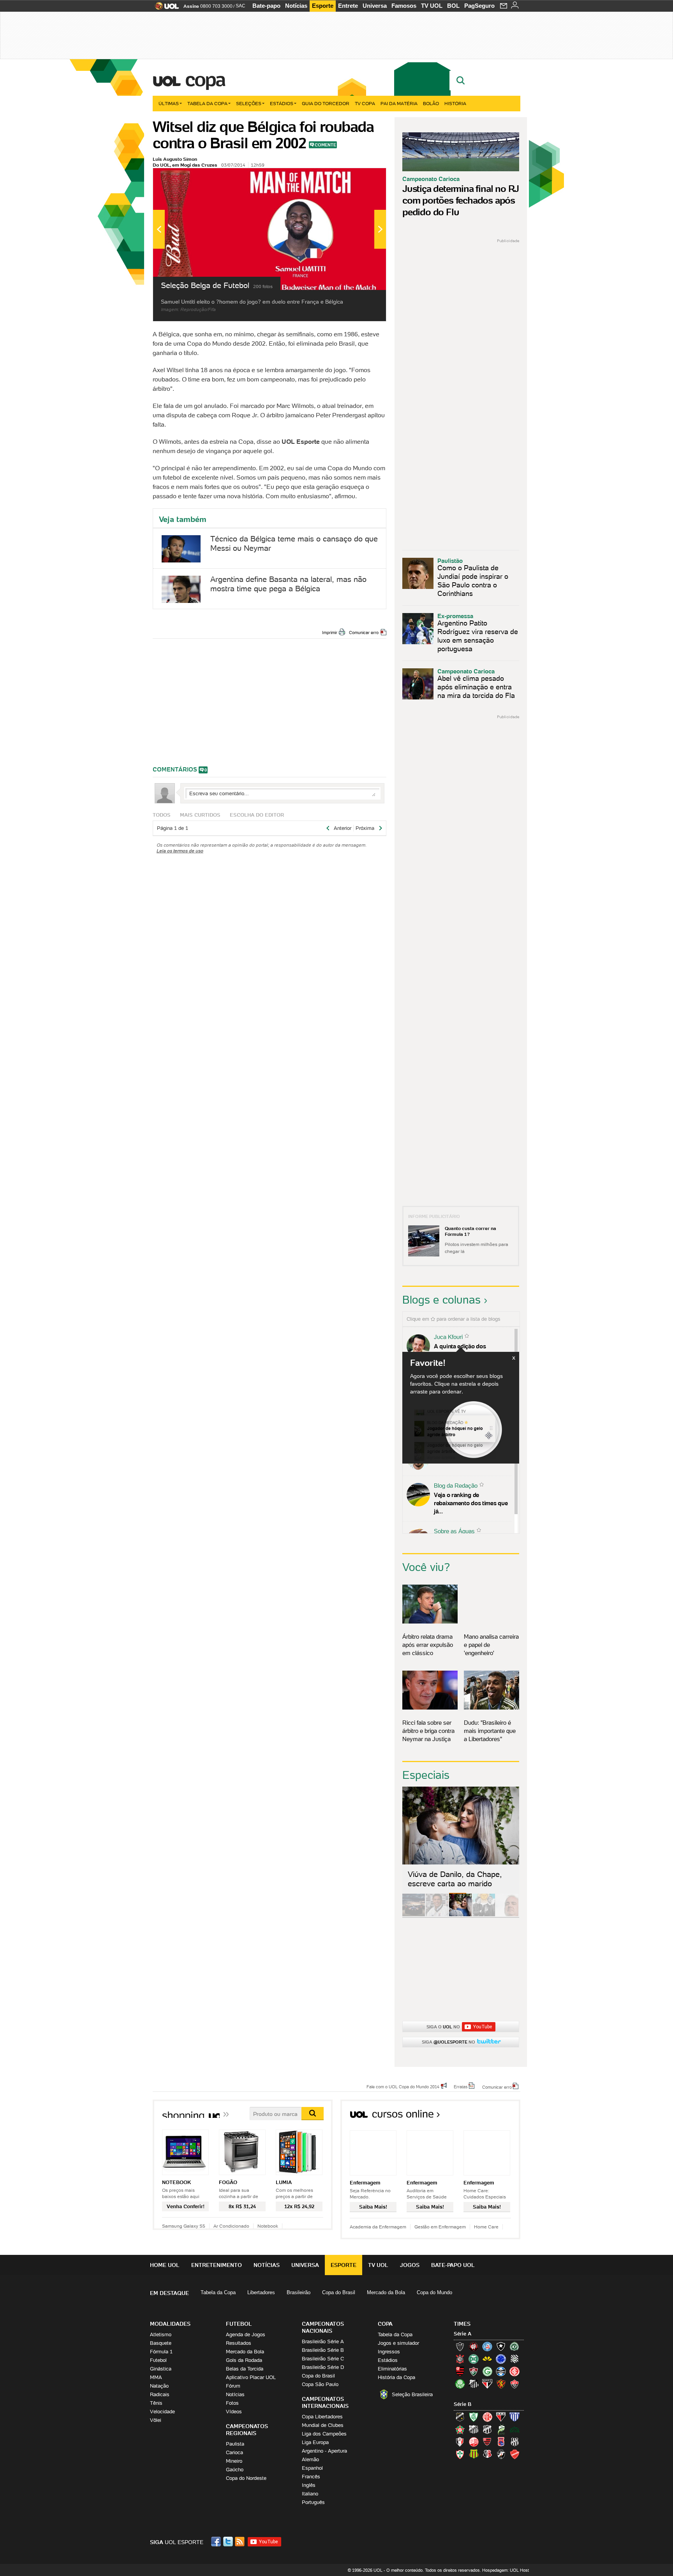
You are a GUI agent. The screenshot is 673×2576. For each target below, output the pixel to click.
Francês (311, 2477)
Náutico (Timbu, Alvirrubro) (474, 2442)
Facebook (217, 2542)
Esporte (323, 6)
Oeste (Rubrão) (487, 2442)
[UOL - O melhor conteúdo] (165, 8)
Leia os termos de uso (180, 851)
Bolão (431, 103)
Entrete (348, 6)
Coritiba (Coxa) (474, 2359)
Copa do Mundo (434, 2292)
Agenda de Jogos (246, 2334)
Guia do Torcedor (326, 103)
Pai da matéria (399, 103)
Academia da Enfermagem (378, 2227)
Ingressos (389, 2352)
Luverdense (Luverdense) (501, 2429)
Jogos (410, 2265)
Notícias (296, 6)
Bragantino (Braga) (474, 2429)
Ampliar (361, 178)
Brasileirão (299, 2292)
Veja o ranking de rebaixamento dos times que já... (471, 1503)
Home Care (486, 2227)
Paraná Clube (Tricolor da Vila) (501, 2442)
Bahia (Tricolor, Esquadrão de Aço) (487, 2346)
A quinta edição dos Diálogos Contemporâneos (469, 1350)
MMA (156, 2377)
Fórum (233, 2386)
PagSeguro (479, 6)
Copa (205, 79)
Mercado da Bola (386, 2292)
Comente (325, 145)
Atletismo (161, 2334)
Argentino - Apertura (324, 2451)
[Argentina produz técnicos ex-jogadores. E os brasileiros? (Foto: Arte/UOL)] (484, 1915)
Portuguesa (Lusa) (460, 2454)
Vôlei (156, 2420)
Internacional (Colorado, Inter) (514, 2371)
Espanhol (312, 2468)
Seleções (249, 103)
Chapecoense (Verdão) (514, 2346)
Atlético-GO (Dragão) (501, 2417)
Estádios (282, 103)
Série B (462, 2404)
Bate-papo (266, 6)
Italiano (310, 2494)
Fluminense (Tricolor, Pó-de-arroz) (474, 2371)
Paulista (235, 2444)
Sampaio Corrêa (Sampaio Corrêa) (474, 2454)
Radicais (160, 2394)
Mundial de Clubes (323, 2425)
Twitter (229, 2542)
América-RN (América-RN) (487, 2417)
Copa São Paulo (320, 2384)
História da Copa (396, 2377)
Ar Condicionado (231, 2226)
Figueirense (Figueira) (514, 2359)
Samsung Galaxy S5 (184, 2226)
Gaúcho (235, 2470)
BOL (453, 6)
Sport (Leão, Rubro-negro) (501, 2384)
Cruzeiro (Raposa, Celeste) (501, 2359)
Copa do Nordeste (246, 2478)
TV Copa (365, 103)
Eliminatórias (392, 2369)
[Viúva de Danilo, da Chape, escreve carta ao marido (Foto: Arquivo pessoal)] (460, 1915)
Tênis (156, 2403)
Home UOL (165, 2265)
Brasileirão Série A (323, 2341)
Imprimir (330, 633)
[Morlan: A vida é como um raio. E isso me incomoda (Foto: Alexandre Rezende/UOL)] (507, 1915)
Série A (462, 2334)
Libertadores (261, 2292)
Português (313, 2502)
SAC (240, 6)
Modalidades (170, 2324)
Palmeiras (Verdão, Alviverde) (460, 2384)
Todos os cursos (494, 2117)
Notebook (268, 2226)
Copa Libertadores (322, 2417)
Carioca (234, 2452)
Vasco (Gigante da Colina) (501, 2454)
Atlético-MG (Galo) (460, 2346)
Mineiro (234, 2461)
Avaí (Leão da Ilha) (514, 2417)
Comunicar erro (364, 633)
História (455, 103)
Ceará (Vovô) (487, 2429)
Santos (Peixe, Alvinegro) (474, 2384)
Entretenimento (217, 2265)
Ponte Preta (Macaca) (514, 2442)
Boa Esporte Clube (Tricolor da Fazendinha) (460, 2429)
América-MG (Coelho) (474, 2417)
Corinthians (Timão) (460, 2359)
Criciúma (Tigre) (487, 2359)
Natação (159, 2386)
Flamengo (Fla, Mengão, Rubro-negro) (460, 2371)
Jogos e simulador (398, 2343)
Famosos (404, 6)
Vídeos (234, 2412)
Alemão (310, 2459)
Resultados (239, 2343)
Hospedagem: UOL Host (506, 2570)
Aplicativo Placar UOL (251, 2377)
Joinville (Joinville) (460, 2442)
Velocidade (162, 2412)
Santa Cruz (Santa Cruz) (487, 2454)
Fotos (232, 2403)
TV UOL (432, 6)
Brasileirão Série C (323, 2359)
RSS (240, 2542)
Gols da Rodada (244, 2360)
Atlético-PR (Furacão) (474, 2346)
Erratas (461, 2086)
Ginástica (161, 2369)
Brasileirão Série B (323, 2350)
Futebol (158, 2360)
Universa (375, 6)
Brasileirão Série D (323, 2367)
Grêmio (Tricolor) (501, 2371)
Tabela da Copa (207, 103)
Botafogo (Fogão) (501, 2346)
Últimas (169, 103)
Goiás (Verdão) (487, 2371)
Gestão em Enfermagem (440, 2227)
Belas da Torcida (245, 2369)
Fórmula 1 (161, 2352)
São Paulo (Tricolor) (487, 2384)
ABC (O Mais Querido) (460, 2417)
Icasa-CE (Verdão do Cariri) (514, 2429)
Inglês (309, 2485)
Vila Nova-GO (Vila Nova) (514, 2454)
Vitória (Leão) (514, 2384)
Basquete (161, 2343)
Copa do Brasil (339, 2292)
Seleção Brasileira (412, 2394)
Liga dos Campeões (324, 2434)
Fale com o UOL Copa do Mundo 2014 (403, 2086)
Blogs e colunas (441, 1300)
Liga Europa (315, 2442)
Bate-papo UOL (453, 2265)
